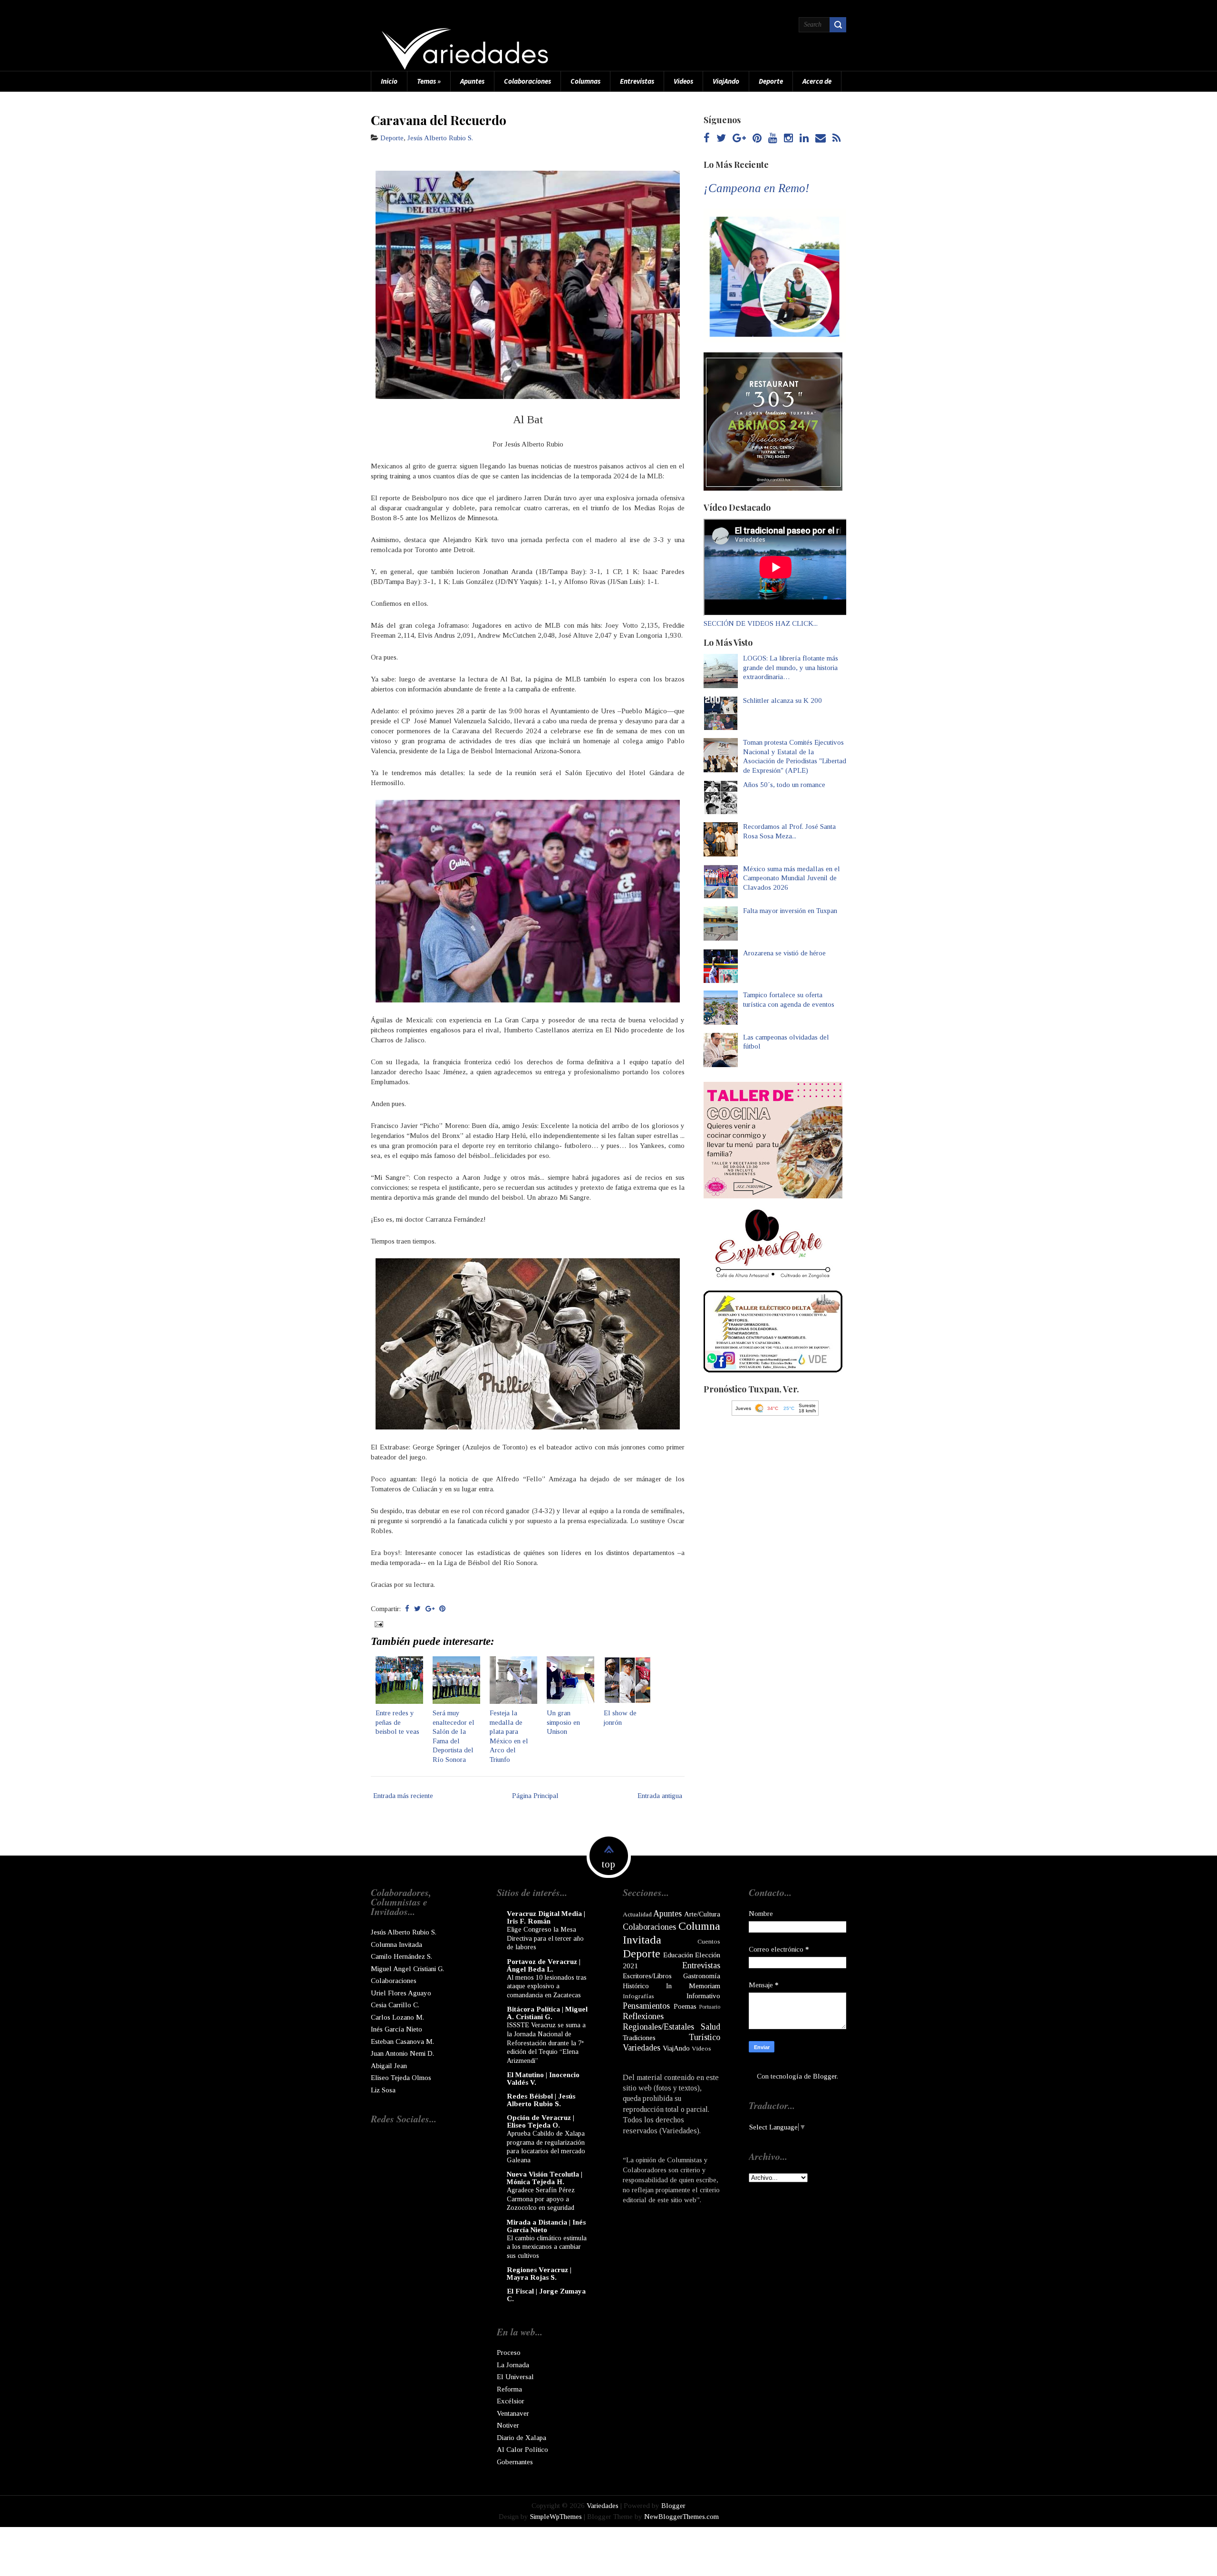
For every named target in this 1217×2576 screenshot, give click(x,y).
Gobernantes (515, 2462)
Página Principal (535, 1796)
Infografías (638, 1996)
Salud (710, 2027)
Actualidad (637, 1914)
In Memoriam (693, 1986)
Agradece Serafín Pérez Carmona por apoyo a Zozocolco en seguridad (541, 2199)
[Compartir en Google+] (430, 1609)
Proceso (509, 2352)
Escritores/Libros (647, 1976)
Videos (683, 81)
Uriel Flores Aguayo (401, 1993)
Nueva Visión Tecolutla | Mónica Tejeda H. (545, 2178)
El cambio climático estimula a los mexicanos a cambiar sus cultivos (547, 2247)
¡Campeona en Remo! (756, 188)
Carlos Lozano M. (397, 2017)
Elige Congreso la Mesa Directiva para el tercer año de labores (545, 1938)
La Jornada (513, 2365)
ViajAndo (726, 81)
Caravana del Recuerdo (439, 120)
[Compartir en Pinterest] (442, 1609)
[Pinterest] (757, 139)
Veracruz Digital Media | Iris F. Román (546, 1917)
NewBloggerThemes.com (681, 2517)
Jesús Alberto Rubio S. (440, 138)
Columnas (585, 81)
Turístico (705, 2037)
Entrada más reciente (403, 1796)
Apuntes (472, 81)
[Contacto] (821, 139)
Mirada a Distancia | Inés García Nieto (546, 2226)
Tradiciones (639, 2038)
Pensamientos (646, 2006)
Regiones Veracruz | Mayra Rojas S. (539, 2274)
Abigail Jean (389, 2066)
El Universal (515, 2377)
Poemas (685, 2006)
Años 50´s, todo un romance (784, 785)
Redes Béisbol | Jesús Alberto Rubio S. (541, 2100)
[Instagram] (788, 139)
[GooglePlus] (739, 139)
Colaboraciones (527, 81)
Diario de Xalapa (522, 2438)
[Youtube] (773, 139)
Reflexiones (643, 2016)
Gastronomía (702, 1976)
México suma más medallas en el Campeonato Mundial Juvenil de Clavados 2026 (792, 878)
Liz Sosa (383, 2090)
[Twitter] (721, 139)
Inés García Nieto (396, 2029)
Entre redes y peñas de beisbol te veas (397, 1722)
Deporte (771, 81)
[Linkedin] (804, 139)
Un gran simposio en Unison (563, 1722)
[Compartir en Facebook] (407, 1609)
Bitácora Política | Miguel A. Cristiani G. (547, 2013)
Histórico (636, 1986)
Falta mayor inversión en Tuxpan (790, 911)
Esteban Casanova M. (402, 2041)
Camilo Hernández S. (401, 1956)
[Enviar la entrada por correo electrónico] (378, 1623)
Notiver (508, 2425)
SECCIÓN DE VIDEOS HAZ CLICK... (761, 623)
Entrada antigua (660, 1796)
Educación (678, 1955)
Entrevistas (637, 81)
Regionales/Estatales (658, 2027)
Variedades (642, 2048)
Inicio (389, 81)
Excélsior (511, 2401)
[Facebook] (707, 139)
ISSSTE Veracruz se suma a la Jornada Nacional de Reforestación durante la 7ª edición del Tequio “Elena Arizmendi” (546, 2042)
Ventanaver (513, 2413)
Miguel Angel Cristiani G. (407, 1969)
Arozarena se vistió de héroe (784, 953)
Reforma (509, 2389)
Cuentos (709, 1941)
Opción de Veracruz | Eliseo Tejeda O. (541, 2121)
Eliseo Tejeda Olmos (401, 2078)
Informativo (703, 1996)
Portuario (710, 2007)
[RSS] (836, 139)
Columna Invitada (396, 1944)
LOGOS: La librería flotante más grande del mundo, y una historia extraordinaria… (791, 667)
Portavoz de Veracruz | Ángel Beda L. (544, 1965)
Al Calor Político (522, 2450)
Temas (429, 81)
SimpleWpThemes (556, 2517)
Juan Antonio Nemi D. (402, 2053)
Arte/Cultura (702, 1914)
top (608, 1864)
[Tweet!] (417, 1609)
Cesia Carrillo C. (395, 2005)
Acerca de (817, 81)
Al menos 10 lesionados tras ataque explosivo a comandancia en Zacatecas (547, 1986)
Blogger (825, 2076)
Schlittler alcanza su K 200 (782, 700)
